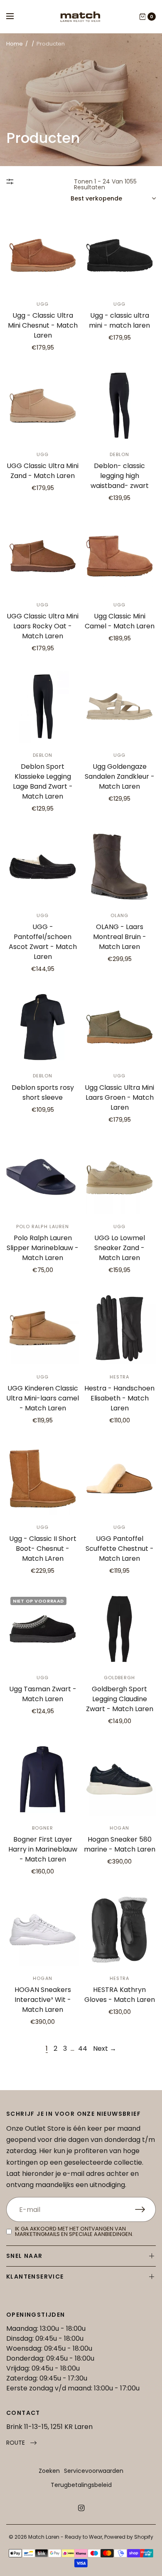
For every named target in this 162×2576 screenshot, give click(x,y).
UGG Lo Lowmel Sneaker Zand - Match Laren (120, 1248)
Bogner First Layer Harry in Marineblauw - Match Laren (43, 1849)
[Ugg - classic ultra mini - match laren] (119, 255)
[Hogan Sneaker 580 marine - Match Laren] (119, 1779)
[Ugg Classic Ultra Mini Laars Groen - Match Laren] (119, 1027)
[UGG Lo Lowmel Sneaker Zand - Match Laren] (119, 1178)
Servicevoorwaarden (94, 2471)
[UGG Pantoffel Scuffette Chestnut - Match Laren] (119, 1479)
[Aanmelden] (145, 2209)
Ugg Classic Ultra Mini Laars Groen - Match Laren (119, 1097)
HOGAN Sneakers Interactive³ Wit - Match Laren (43, 2000)
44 (83, 2048)
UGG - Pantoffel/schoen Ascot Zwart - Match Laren (43, 942)
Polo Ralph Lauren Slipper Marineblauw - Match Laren (43, 1248)
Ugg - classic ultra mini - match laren (119, 320)
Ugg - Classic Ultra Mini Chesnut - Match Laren (43, 325)
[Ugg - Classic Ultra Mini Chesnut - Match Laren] (43, 255)
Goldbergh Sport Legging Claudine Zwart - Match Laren (120, 1699)
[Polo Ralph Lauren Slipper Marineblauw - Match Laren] (43, 1178)
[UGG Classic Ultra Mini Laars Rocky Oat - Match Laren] (43, 556)
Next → (105, 2048)
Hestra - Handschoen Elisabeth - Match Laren (119, 1398)
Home (15, 44)
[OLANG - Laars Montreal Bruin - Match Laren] (119, 867)
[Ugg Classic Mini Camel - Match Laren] (119, 556)
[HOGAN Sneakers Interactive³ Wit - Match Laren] (43, 1930)
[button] (21, 2443)
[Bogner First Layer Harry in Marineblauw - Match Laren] (43, 1779)
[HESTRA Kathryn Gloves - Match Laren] (119, 1930)
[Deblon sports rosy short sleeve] (43, 1027)
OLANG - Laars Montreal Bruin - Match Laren (120, 937)
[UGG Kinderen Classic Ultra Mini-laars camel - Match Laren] (43, 1328)
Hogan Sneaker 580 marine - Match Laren (120, 1844)
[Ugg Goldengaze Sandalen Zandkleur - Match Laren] (119, 706)
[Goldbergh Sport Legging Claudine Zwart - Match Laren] (119, 1629)
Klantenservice (35, 2277)
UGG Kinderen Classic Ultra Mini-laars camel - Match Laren (43, 1398)
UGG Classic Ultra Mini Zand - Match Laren (43, 471)
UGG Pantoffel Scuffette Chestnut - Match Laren (120, 1549)
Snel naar (25, 2256)
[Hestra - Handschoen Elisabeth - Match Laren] (119, 1328)
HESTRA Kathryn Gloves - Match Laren (120, 1995)
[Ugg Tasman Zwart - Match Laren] (43, 1629)
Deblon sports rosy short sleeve (43, 1092)
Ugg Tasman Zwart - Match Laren (43, 1694)
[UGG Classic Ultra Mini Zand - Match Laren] (43, 406)
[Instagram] (81, 2508)
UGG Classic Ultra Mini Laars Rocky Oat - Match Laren (43, 626)
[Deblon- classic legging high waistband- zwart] (119, 406)
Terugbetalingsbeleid (81, 2485)
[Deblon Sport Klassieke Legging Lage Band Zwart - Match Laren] (43, 706)
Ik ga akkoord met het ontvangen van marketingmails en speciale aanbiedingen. (74, 2231)
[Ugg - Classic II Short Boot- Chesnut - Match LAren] (43, 1479)
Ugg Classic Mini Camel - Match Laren (120, 621)
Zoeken (49, 2471)
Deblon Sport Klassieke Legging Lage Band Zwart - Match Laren (43, 781)
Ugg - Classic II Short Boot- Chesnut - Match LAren (43, 1549)
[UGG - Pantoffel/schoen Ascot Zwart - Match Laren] (43, 867)
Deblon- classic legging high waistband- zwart (120, 476)
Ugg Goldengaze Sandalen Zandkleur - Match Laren (120, 776)
